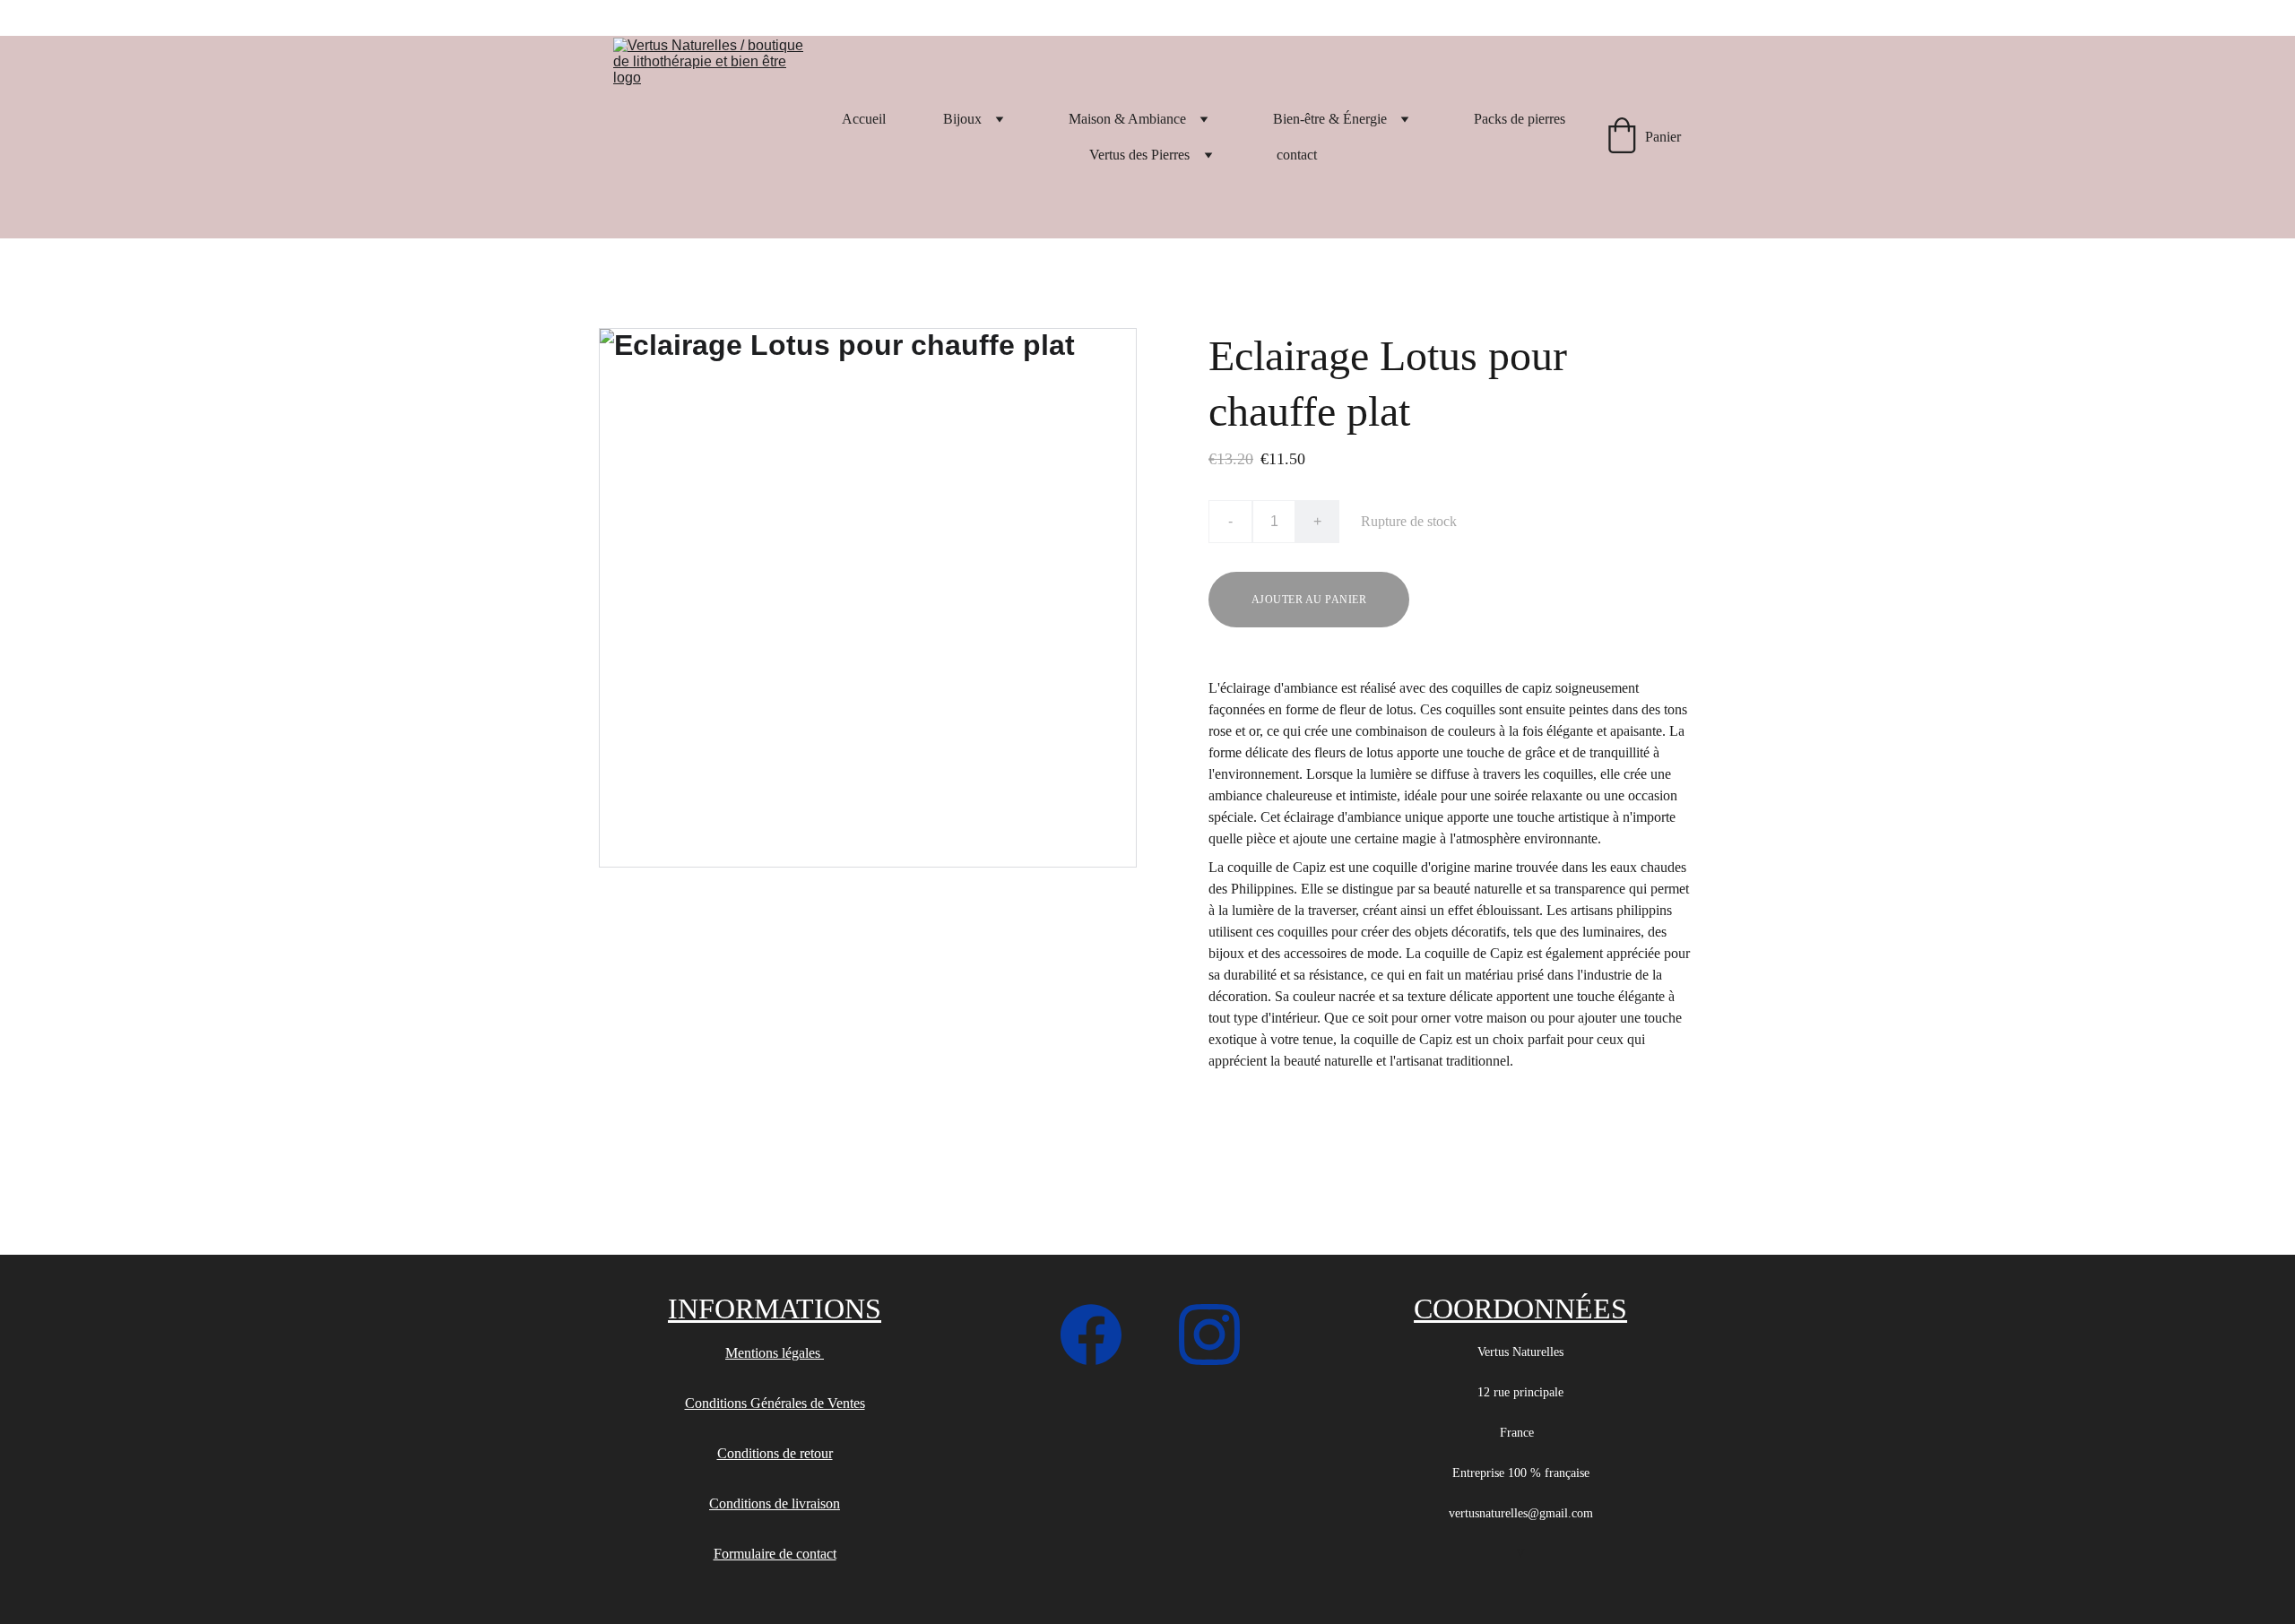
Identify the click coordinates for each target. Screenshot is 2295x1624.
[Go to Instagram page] (1209, 1335)
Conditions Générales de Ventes (775, 1403)
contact (1297, 155)
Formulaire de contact (775, 1554)
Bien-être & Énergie (1330, 119)
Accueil (864, 119)
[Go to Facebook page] (1100, 1335)
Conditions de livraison (775, 1503)
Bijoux (962, 119)
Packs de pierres (1520, 119)
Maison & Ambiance (1127, 119)
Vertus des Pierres (1139, 155)
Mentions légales (775, 1353)
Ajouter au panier (1309, 600)
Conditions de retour (775, 1453)
